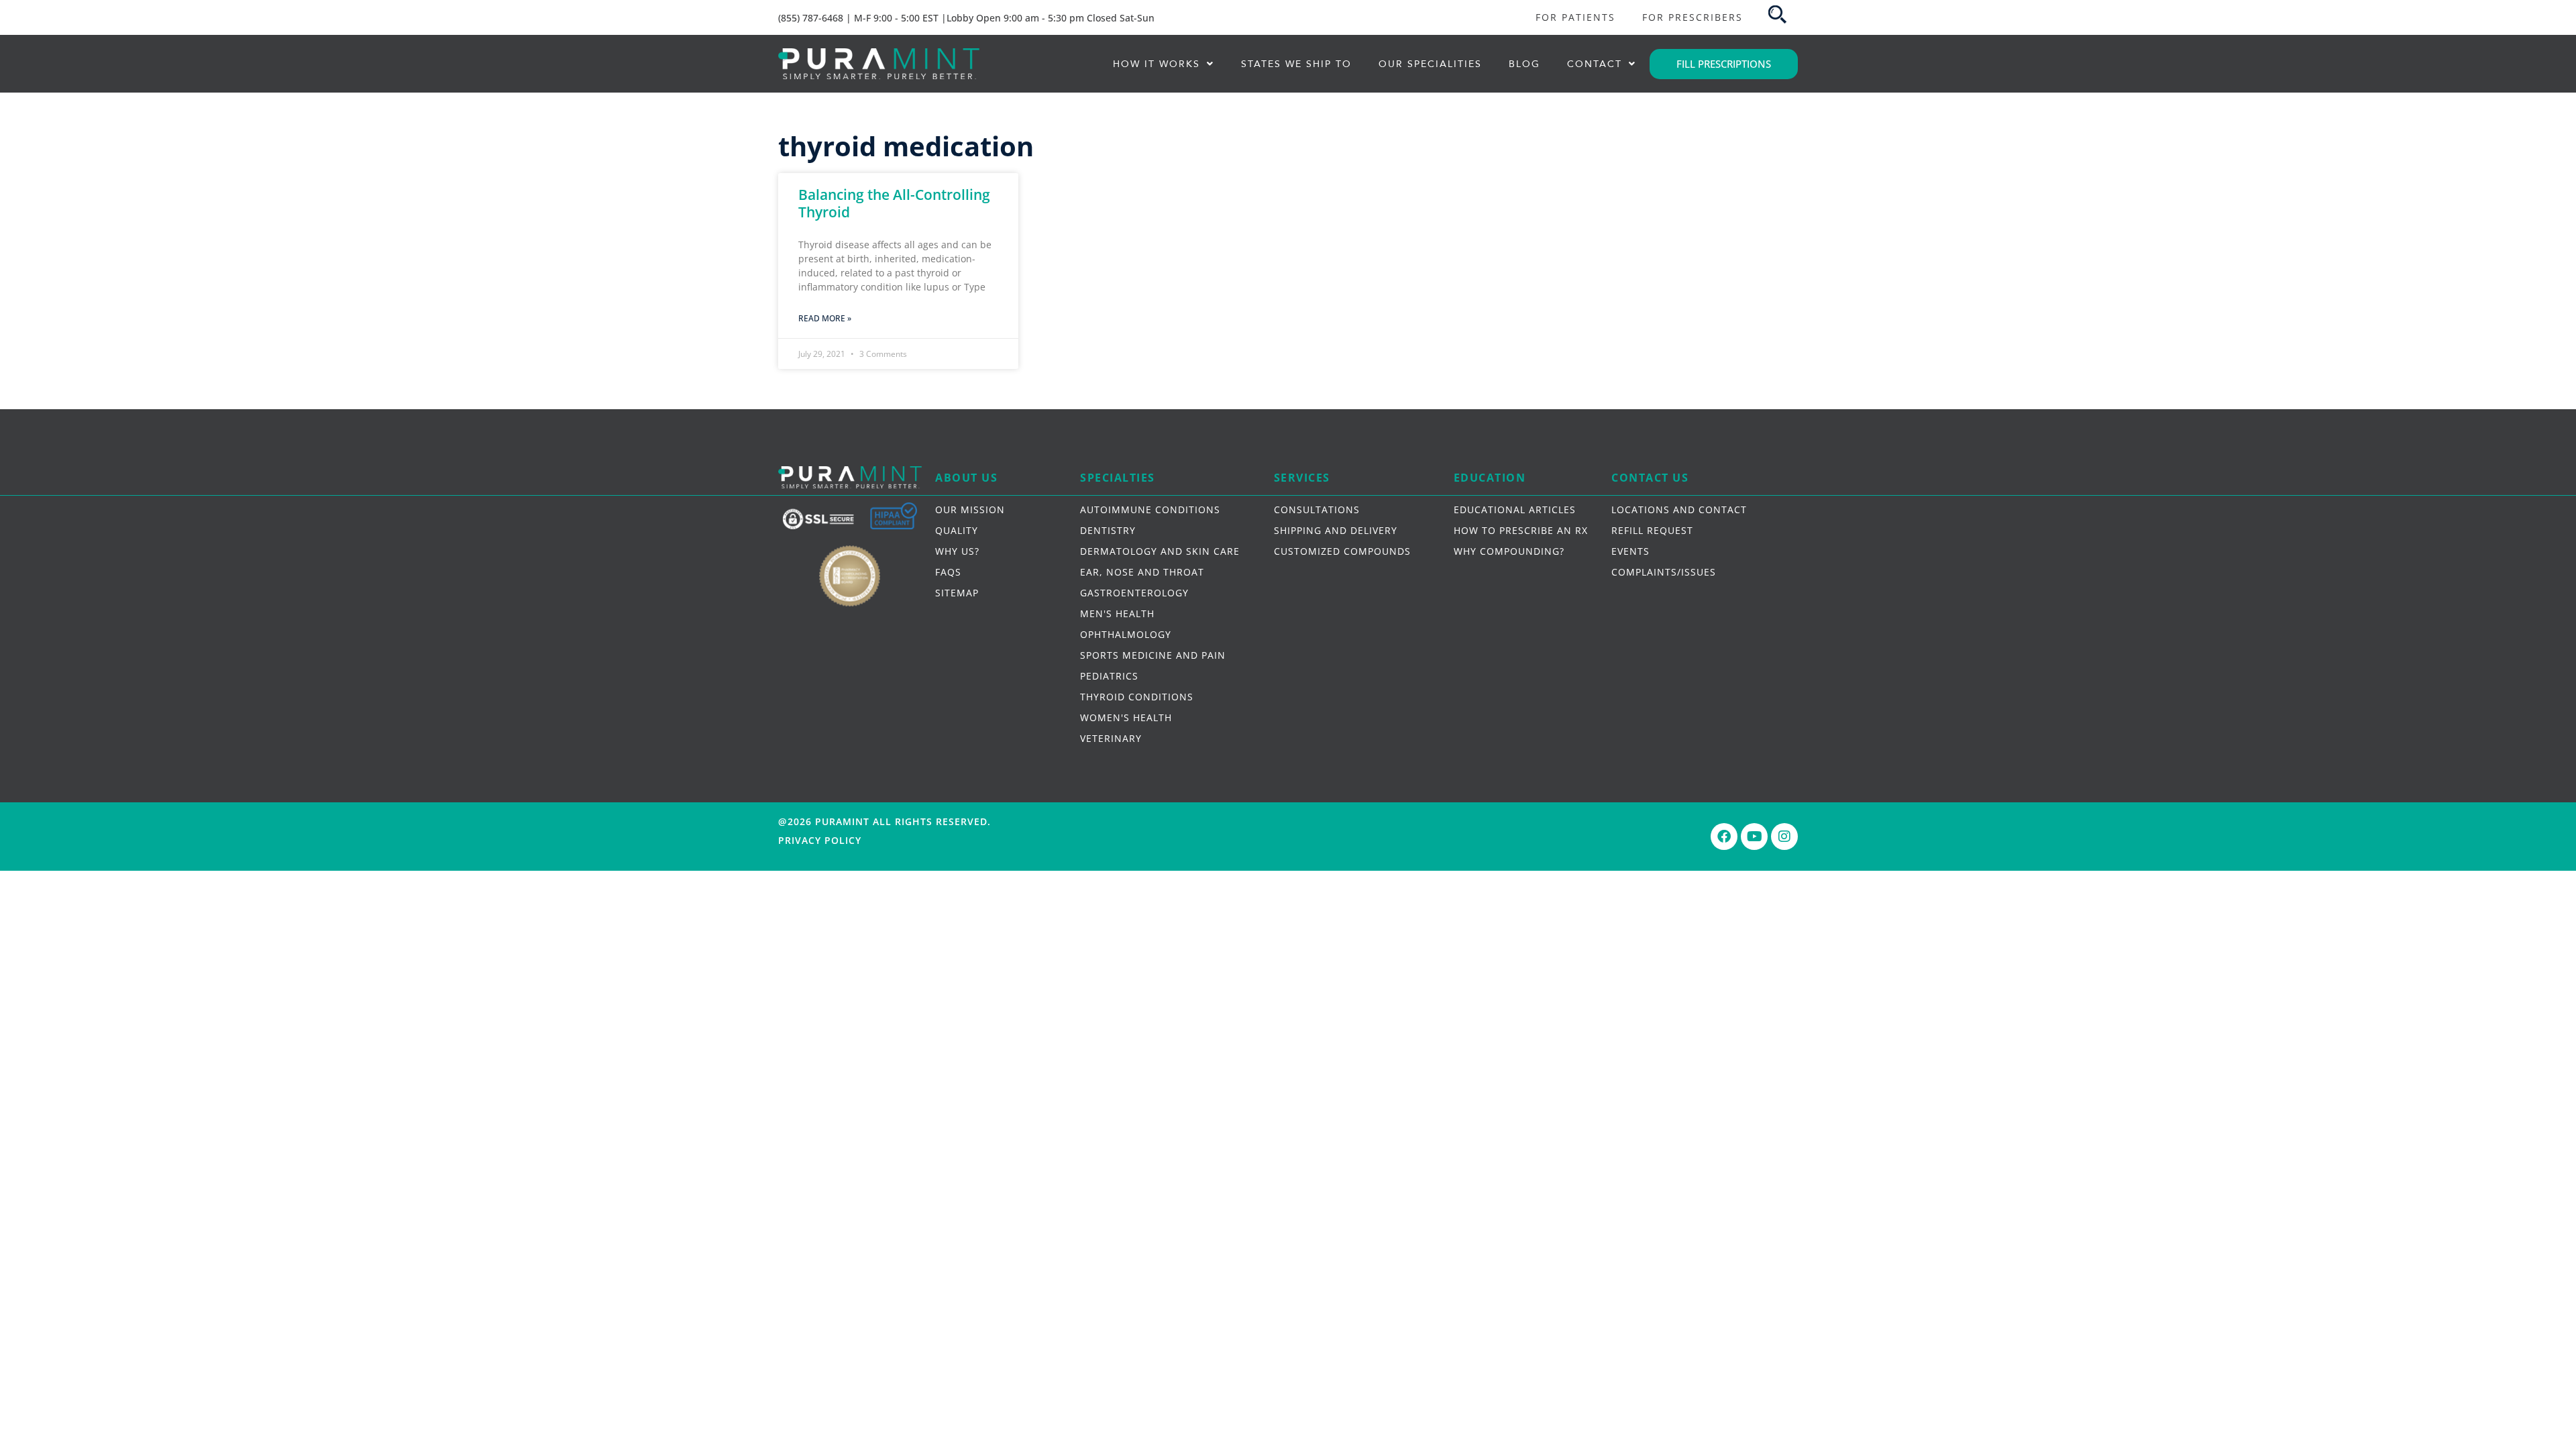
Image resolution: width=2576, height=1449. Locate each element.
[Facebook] (1724, 837)
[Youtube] (1754, 837)
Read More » (825, 318)
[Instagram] (1784, 837)
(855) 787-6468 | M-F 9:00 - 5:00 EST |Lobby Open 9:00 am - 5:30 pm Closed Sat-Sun (966, 18)
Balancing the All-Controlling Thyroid (894, 203)
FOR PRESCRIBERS (1693, 17)
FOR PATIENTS (1575, 17)
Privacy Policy (820, 840)
